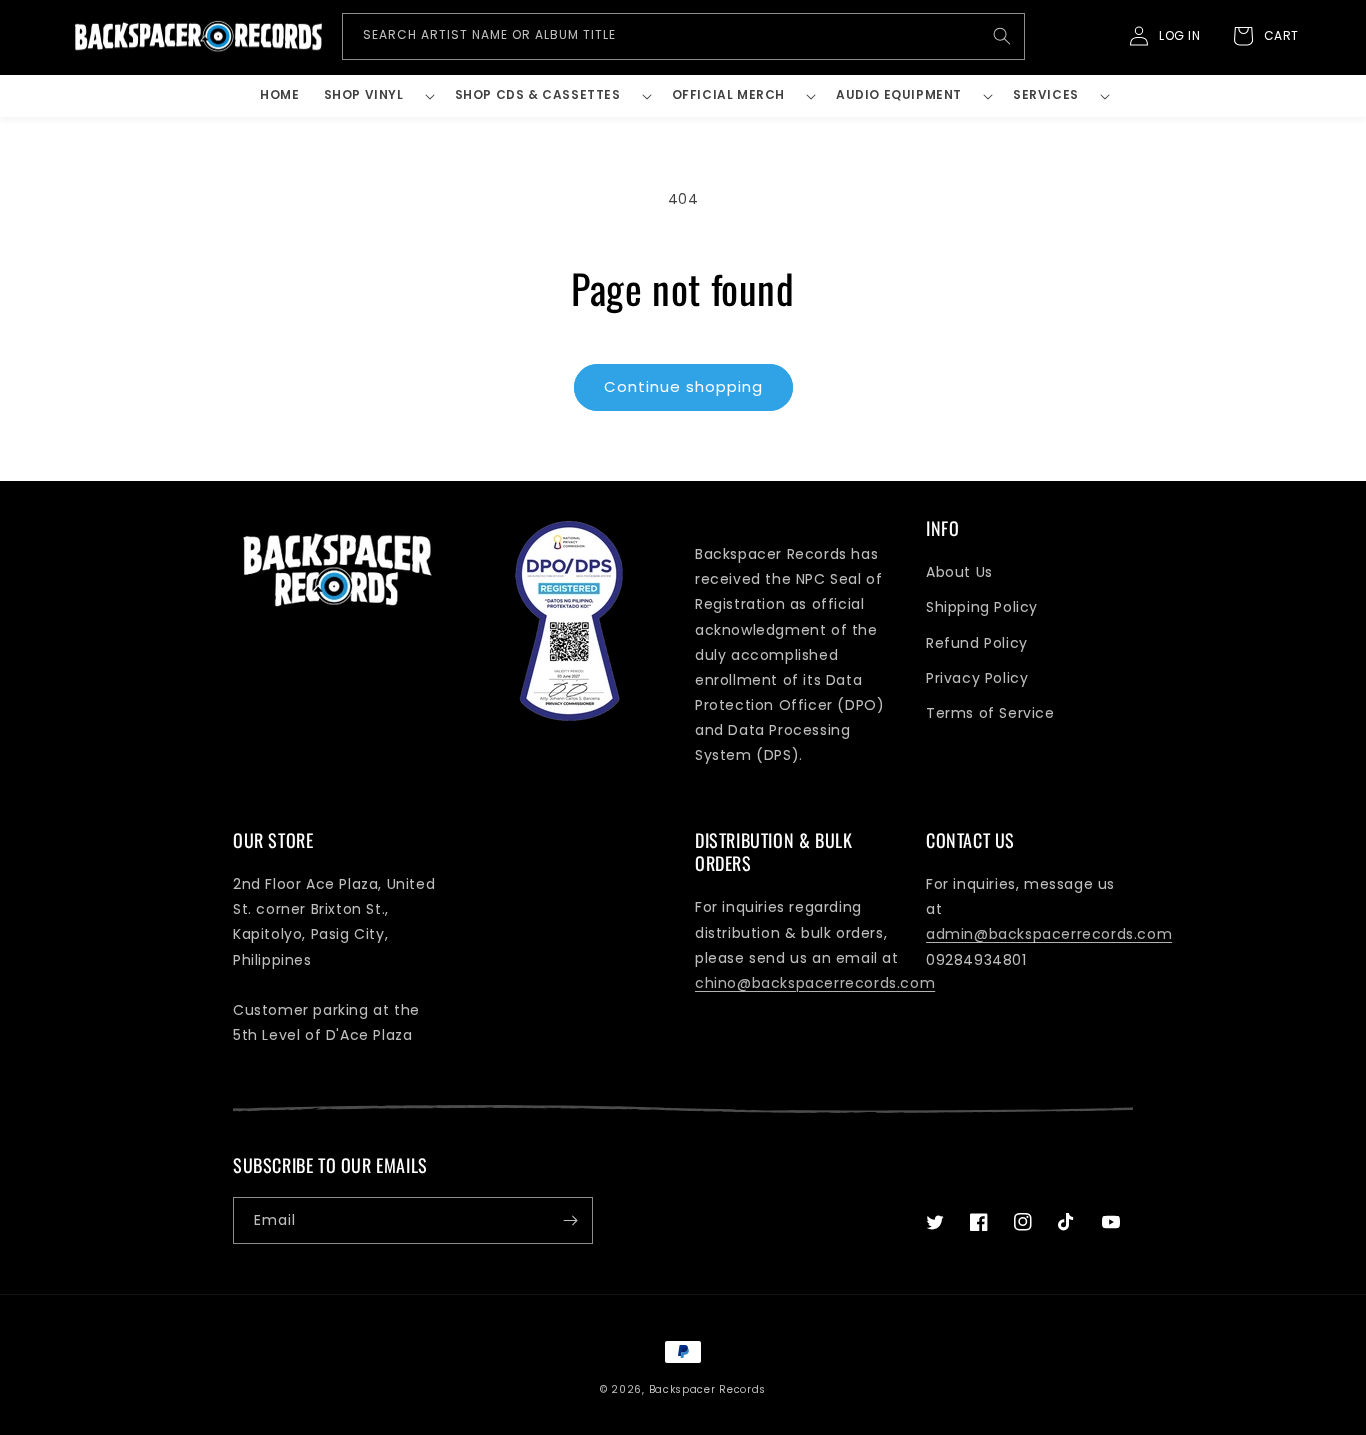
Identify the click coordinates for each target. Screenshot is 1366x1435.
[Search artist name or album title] (1002, 36)
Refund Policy (977, 643)
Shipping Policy (982, 607)
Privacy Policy (977, 678)
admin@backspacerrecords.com (1049, 934)
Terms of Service (990, 713)
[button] (377, 96)
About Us (959, 572)
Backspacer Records (708, 1389)
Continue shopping (683, 386)
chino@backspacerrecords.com (815, 983)
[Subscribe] (570, 1220)
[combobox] (683, 36)
